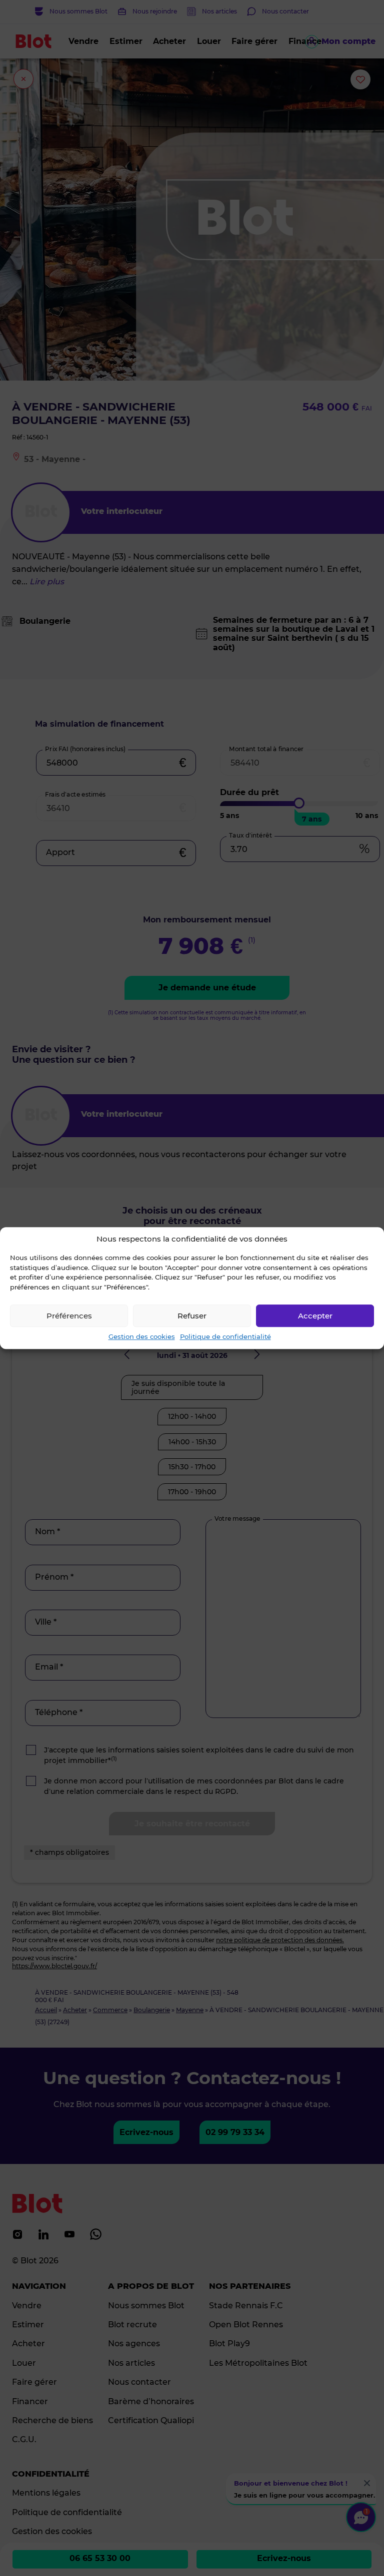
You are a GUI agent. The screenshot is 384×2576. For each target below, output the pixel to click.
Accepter (315, 1316)
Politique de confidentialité (225, 1336)
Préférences (69, 1316)
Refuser (192, 1316)
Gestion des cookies (142, 1336)
